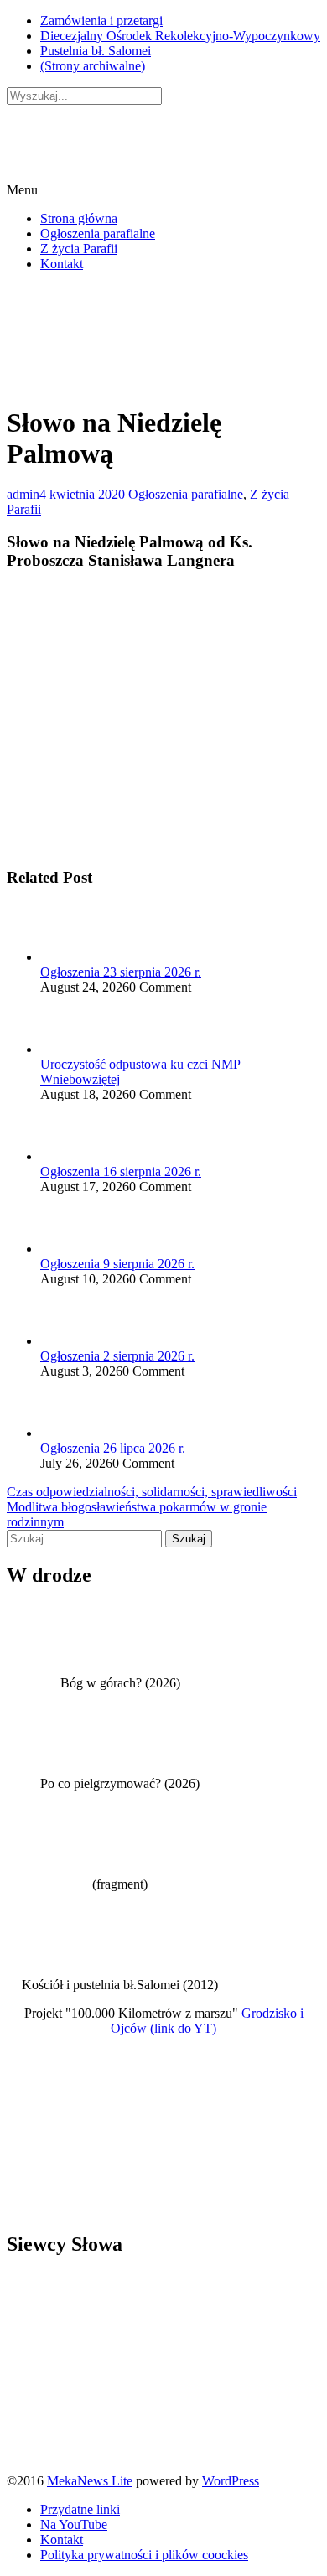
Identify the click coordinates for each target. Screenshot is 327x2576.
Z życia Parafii (79, 249)
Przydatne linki (80, 2509)
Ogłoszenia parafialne (98, 233)
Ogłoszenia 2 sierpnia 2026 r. (117, 1356)
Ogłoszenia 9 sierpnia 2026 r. (117, 1264)
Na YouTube (74, 2524)
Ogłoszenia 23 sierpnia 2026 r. (121, 972)
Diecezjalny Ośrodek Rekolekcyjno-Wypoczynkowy (180, 36)
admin (23, 494)
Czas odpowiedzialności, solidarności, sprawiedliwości (152, 1492)
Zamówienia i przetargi (101, 21)
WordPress (231, 2481)
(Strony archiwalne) (93, 66)
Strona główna (79, 218)
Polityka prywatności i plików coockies (144, 2555)
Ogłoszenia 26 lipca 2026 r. (113, 1448)
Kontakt (62, 264)
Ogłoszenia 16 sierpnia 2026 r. (121, 1171)
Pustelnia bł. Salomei (96, 51)
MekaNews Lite (90, 2481)
